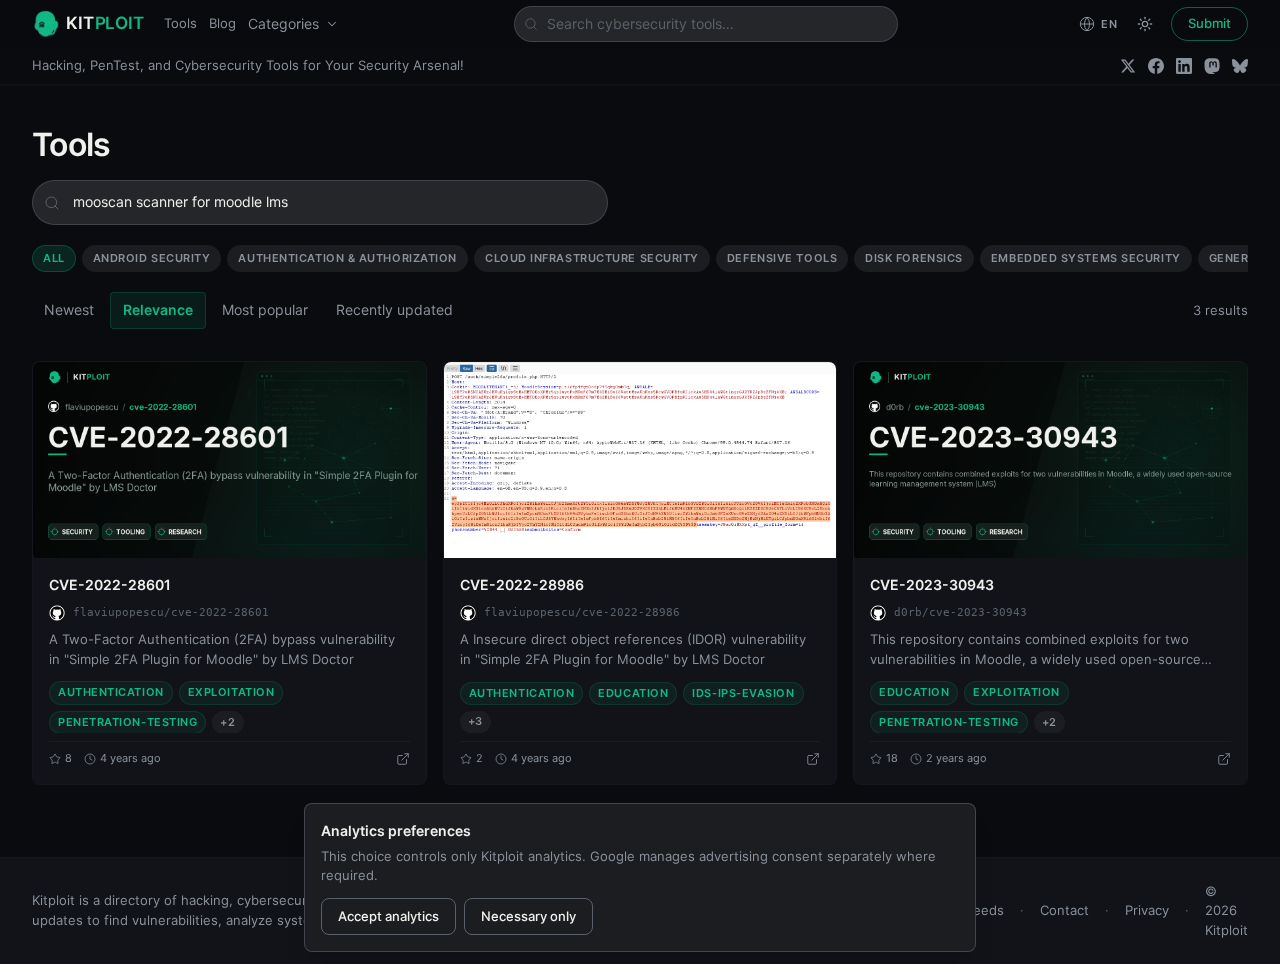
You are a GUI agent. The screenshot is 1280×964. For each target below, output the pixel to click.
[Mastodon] (1212, 66)
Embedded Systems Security (1086, 258)
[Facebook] (1156, 66)
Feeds (985, 910)
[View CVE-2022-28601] (229, 460)
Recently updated (394, 309)
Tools (180, 23)
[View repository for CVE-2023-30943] (1224, 759)
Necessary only (528, 916)
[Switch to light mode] (1145, 24)
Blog (222, 23)
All (54, 258)
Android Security (152, 258)
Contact (1064, 910)
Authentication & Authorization (347, 258)
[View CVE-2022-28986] (640, 460)
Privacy (1147, 910)
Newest (69, 309)
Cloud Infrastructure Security (592, 258)
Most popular (265, 309)
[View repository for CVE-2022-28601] (403, 759)
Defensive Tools (782, 258)
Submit (1209, 23)
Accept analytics (388, 916)
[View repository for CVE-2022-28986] (813, 759)
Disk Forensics (914, 258)
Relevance (158, 309)
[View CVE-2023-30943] (1050, 460)
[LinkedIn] (1184, 66)
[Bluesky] (1240, 66)
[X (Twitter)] (1128, 66)
